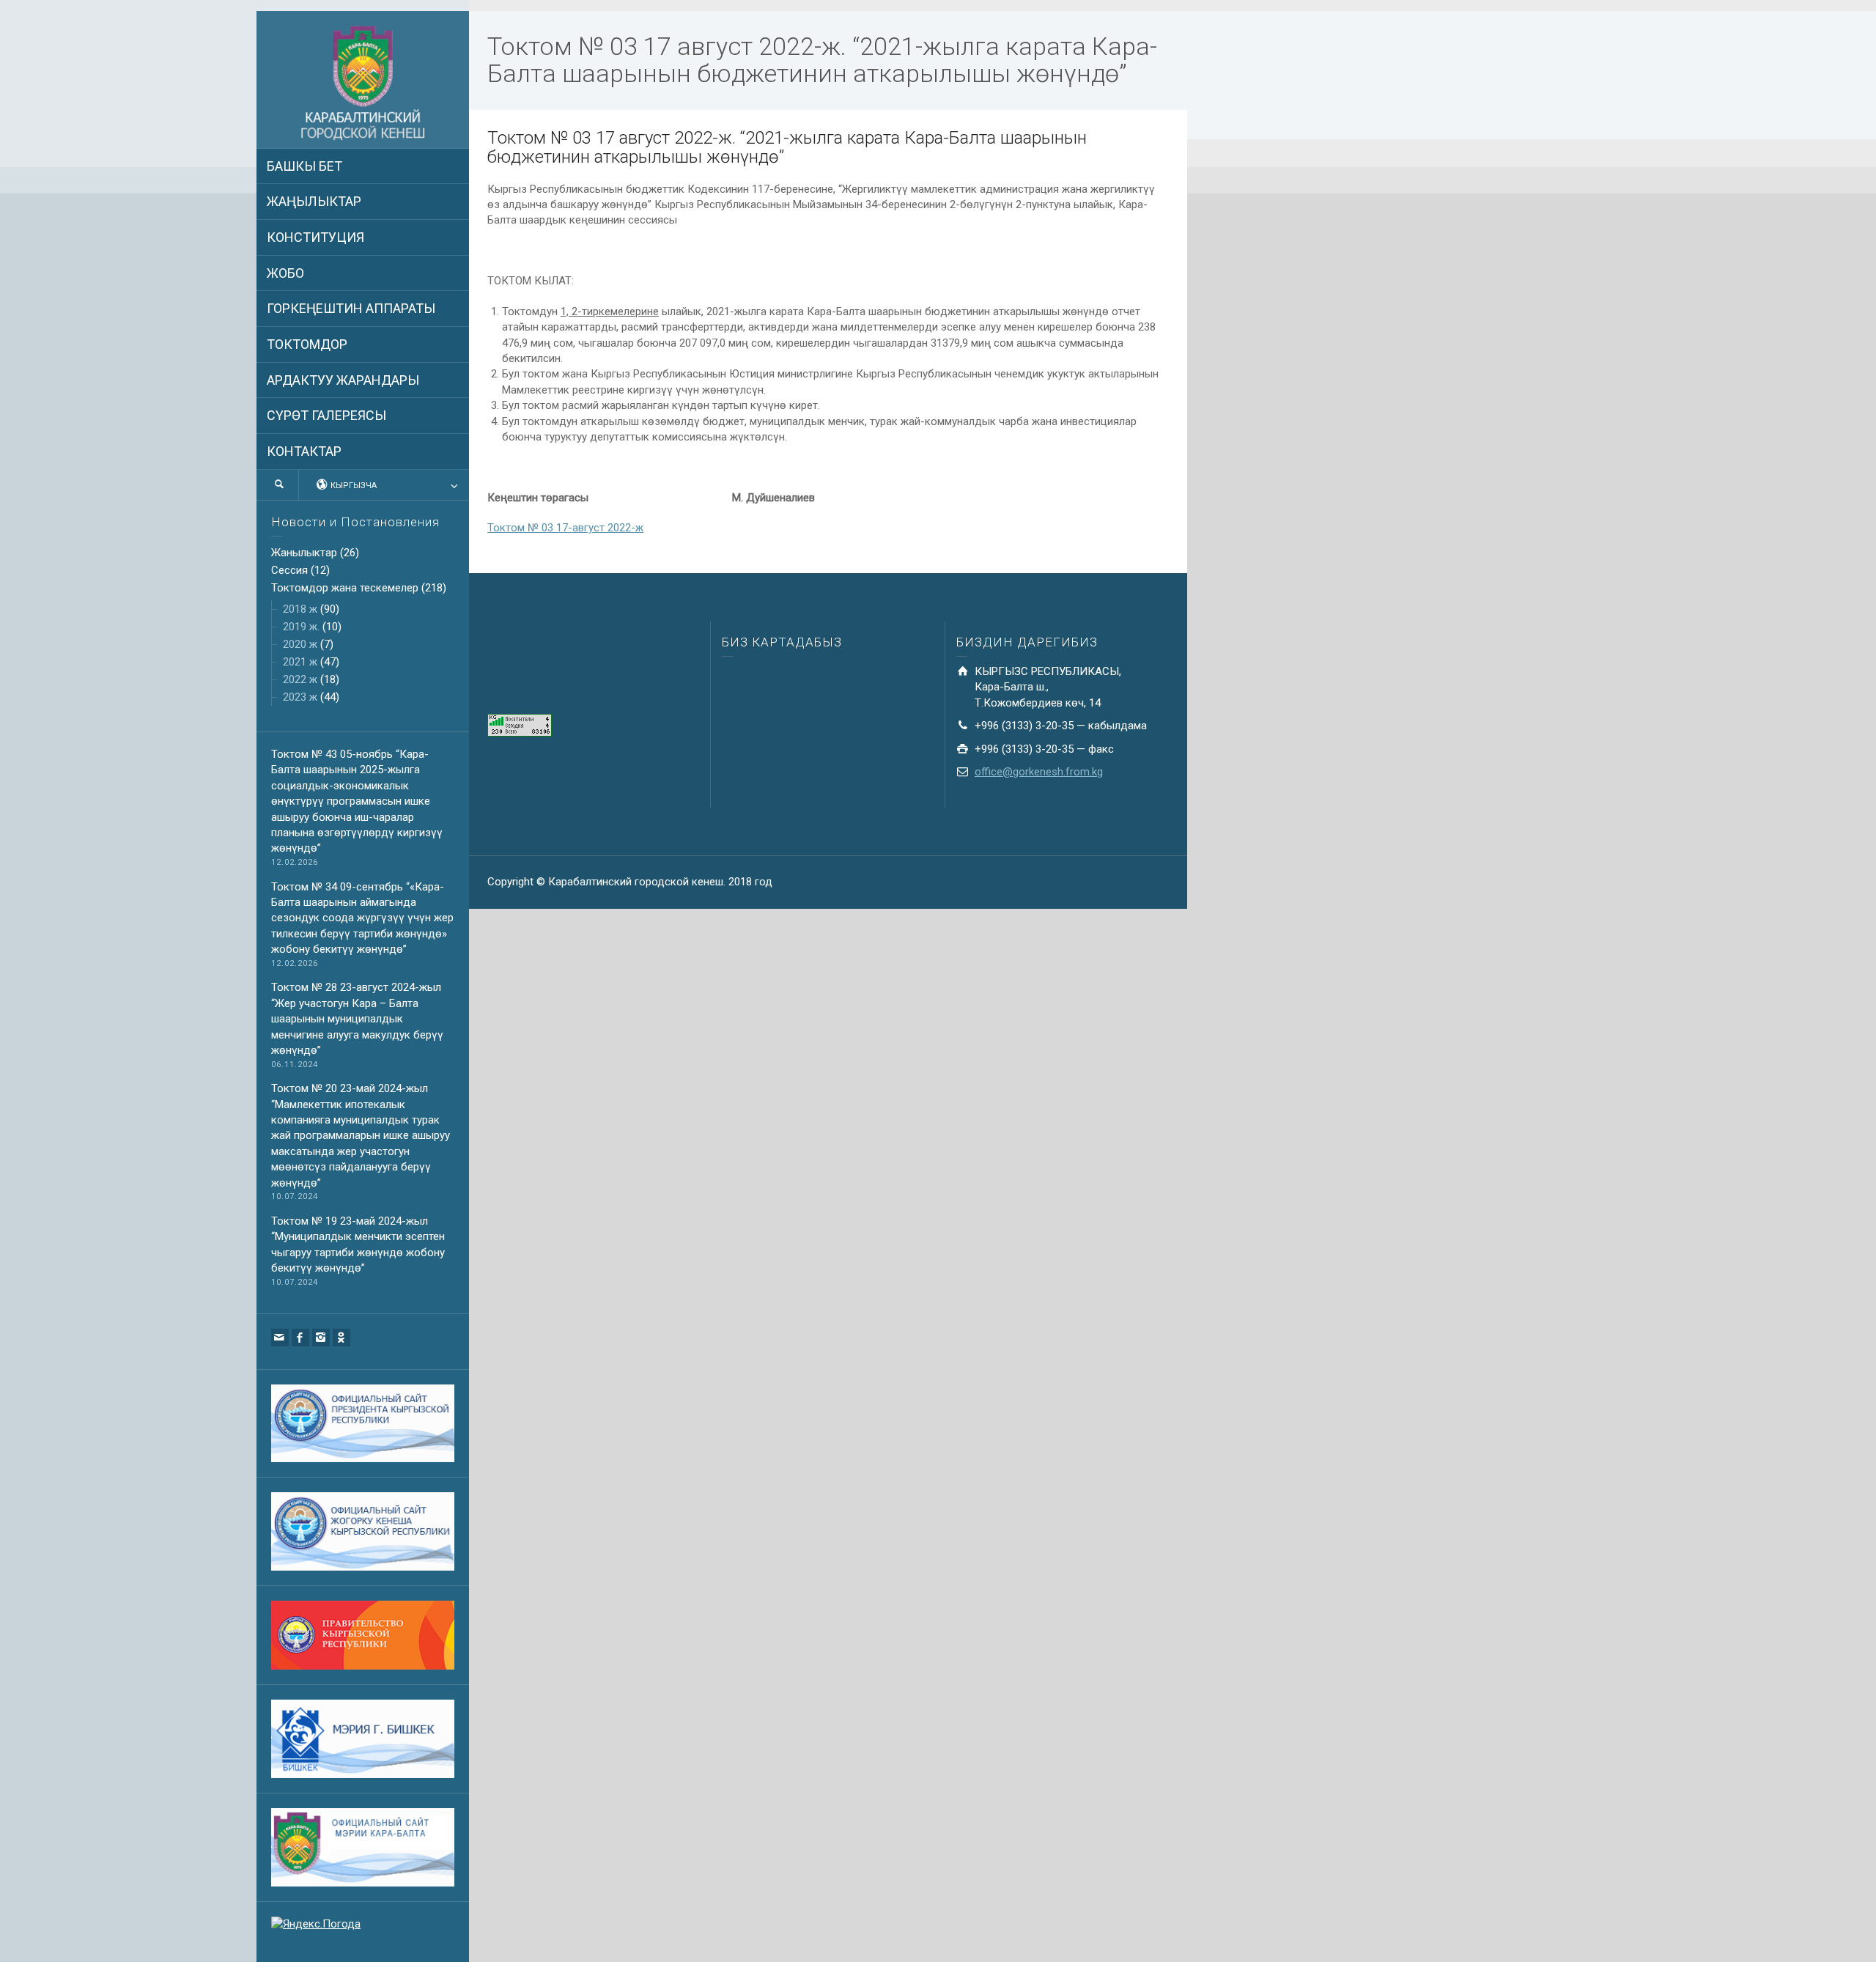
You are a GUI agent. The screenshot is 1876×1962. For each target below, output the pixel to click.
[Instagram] (321, 1338)
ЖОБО (285, 273)
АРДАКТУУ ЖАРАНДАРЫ (343, 380)
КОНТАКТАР (304, 451)
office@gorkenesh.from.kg (1039, 772)
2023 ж (300, 697)
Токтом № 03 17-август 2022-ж (565, 528)
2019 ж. (301, 627)
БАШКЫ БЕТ (304, 166)
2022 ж (300, 679)
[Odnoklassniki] (341, 1338)
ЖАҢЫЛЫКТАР (314, 201)
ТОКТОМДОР (307, 344)
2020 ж (300, 644)
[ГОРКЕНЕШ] (363, 84)
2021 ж (300, 662)
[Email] (280, 1338)
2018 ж (300, 609)
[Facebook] (300, 1338)
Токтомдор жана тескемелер (345, 588)
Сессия (289, 570)
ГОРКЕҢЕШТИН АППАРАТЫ (351, 308)
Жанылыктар (304, 553)
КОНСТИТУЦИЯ (315, 237)
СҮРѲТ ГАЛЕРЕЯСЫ (326, 415)
